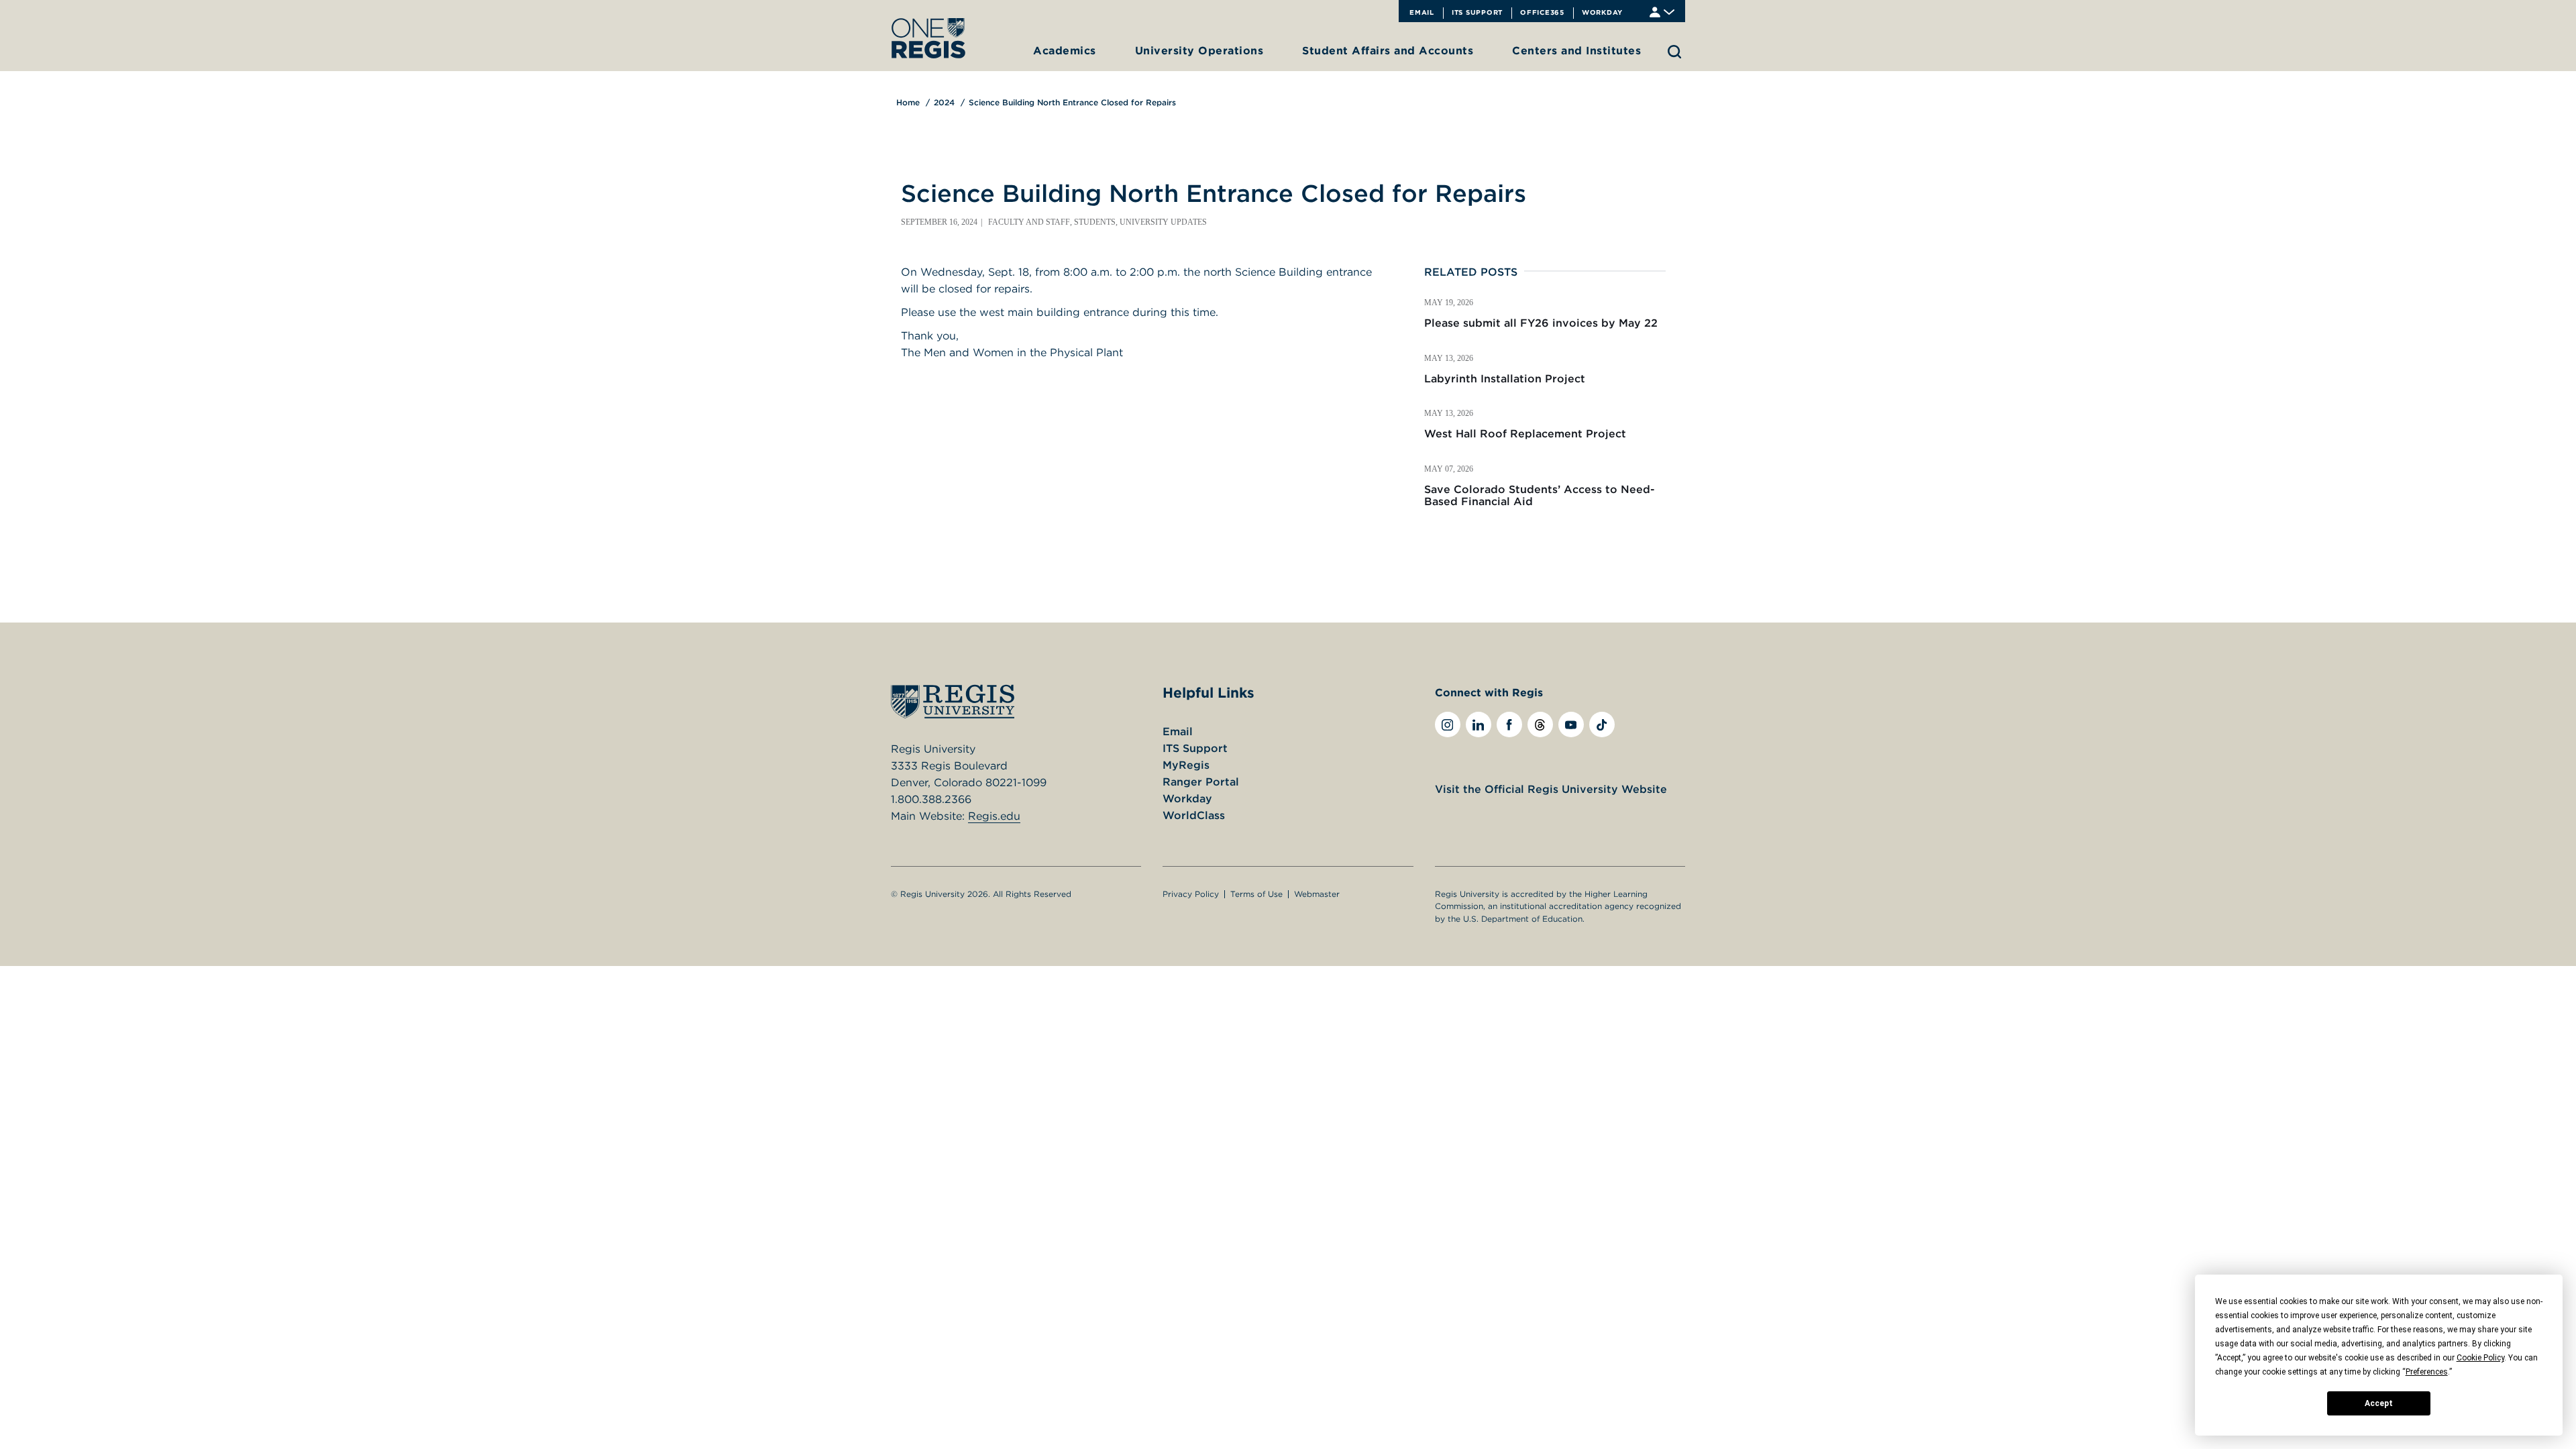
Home (908, 102)
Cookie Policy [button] (2480, 1358)
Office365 (1542, 12)
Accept (2379, 1403)
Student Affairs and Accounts (1388, 50)
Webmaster (1317, 894)
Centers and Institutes (1576, 50)
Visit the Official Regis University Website (1551, 789)
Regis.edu (994, 816)
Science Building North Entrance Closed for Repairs (1072, 102)
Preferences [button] (2427, 1372)
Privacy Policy (1191, 894)
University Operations (1199, 50)
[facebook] (1509, 724)
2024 (944, 102)
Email (1422, 12)
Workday (1602, 12)
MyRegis (1186, 765)
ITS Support (1477, 12)
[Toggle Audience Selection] (1662, 11)
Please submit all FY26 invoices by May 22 (1541, 323)
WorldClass (1194, 815)
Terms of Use (1256, 894)
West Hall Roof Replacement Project (1525, 433)
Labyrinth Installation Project (1505, 378)
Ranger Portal (1201, 782)
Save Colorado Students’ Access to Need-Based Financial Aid (1540, 495)
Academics (1065, 50)
